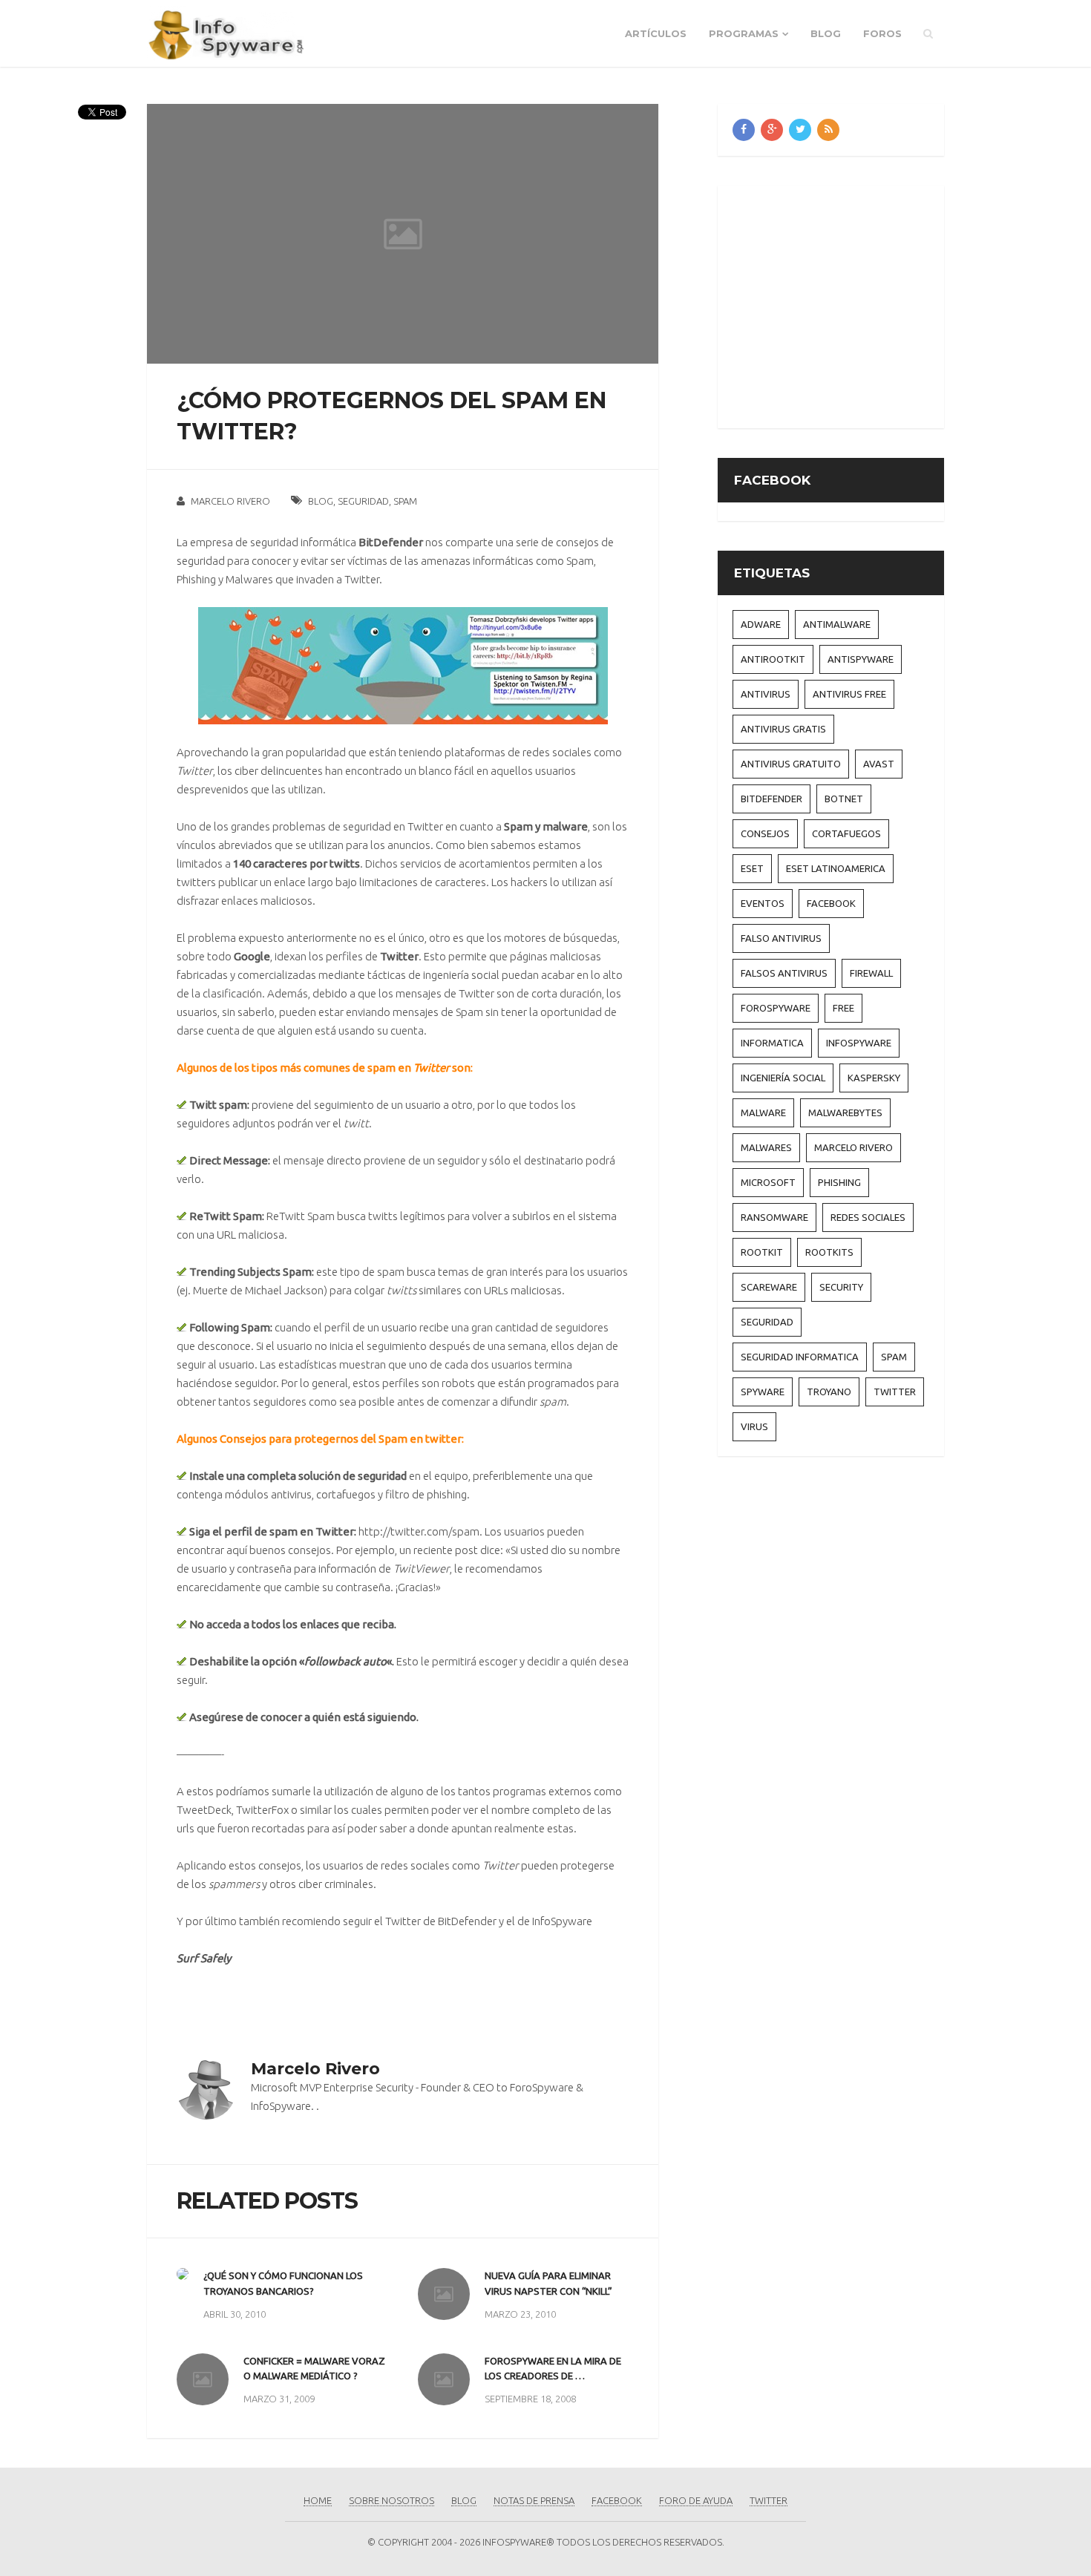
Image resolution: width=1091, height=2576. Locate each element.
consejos (765, 833)
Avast (879, 764)
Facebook (831, 903)
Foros (882, 33)
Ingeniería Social (783, 1078)
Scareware (769, 1287)
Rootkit (762, 1252)
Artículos (656, 33)
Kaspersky (874, 1078)
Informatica (772, 1043)
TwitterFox (262, 1810)
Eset (752, 868)
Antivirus (766, 694)
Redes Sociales (868, 1217)
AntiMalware (837, 624)
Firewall (871, 973)
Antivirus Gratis (783, 729)
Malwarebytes (845, 1112)
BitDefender (467, 1921)
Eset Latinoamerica (836, 868)
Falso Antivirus (781, 938)
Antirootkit (773, 659)
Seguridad (363, 501)
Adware (761, 624)
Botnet (844, 799)
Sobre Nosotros (391, 2500)
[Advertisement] (857, 304)
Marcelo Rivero (230, 501)
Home (318, 2500)
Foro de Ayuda (696, 2500)
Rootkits (829, 1252)
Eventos (763, 903)
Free (843, 1008)
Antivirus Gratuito (791, 764)
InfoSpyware (562, 1921)
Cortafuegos (846, 833)
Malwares (249, 579)
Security (841, 1287)
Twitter (362, 579)
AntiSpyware (861, 659)
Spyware (763, 1392)
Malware (763, 1112)
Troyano (829, 1392)
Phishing (196, 579)
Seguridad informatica (800, 1357)
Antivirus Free (849, 694)
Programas (744, 33)
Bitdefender (771, 799)
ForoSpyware (776, 1008)
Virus (754, 1426)
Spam (405, 501)
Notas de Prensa (534, 2500)
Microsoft (768, 1182)
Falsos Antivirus (784, 973)
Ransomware (774, 1217)
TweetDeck (204, 1810)
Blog (826, 33)
